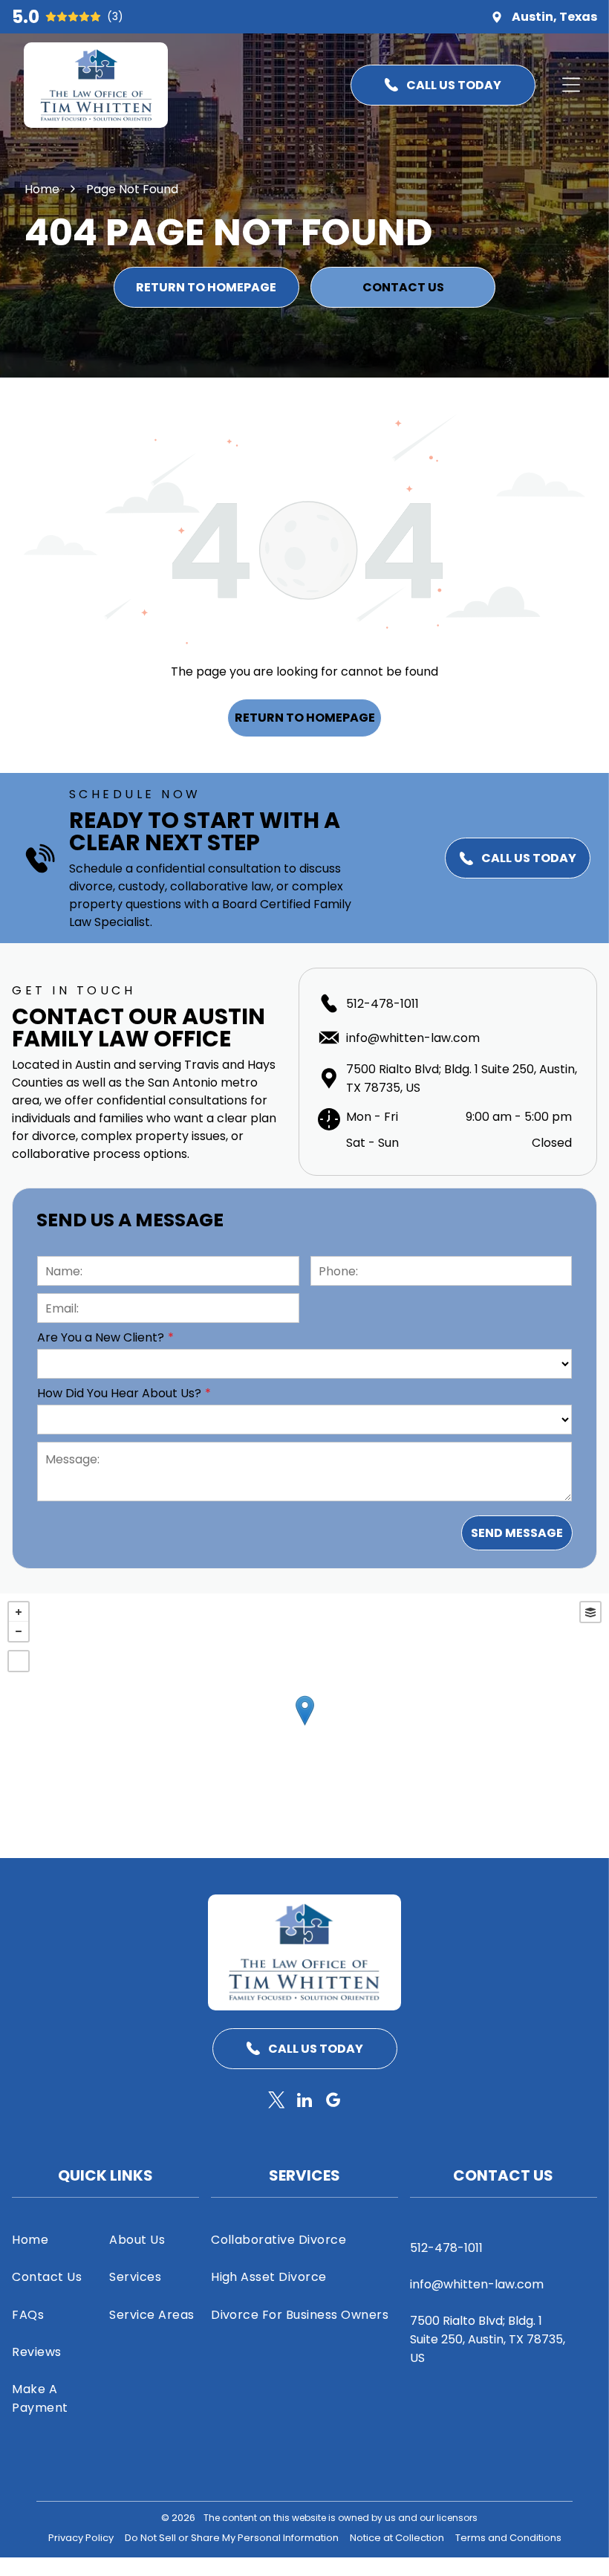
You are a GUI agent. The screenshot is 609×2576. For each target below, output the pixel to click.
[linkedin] (305, 2102)
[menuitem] (57, 2239)
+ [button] (19, 1612)
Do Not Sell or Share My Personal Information (232, 2538)
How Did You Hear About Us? (119, 1393)
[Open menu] (571, 85)
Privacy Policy (81, 2538)
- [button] (19, 1631)
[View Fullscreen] (19, 1661)
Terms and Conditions (508, 2538)
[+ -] (304, 1726)
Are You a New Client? (101, 1337)
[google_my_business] (333, 2102)
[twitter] (277, 2102)
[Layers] (590, 1612)
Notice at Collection (397, 2538)
